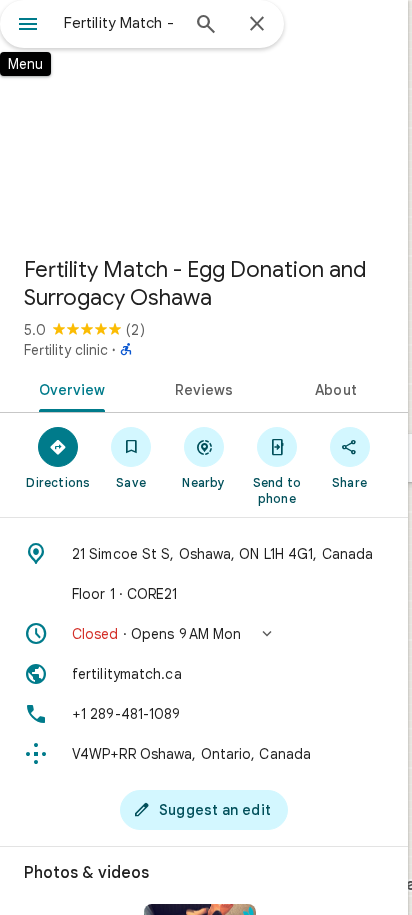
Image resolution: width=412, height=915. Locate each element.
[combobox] (121, 23)
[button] (204, 634)
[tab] (68, 388)
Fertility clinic (66, 350)
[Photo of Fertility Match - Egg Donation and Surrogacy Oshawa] (204, 120)
